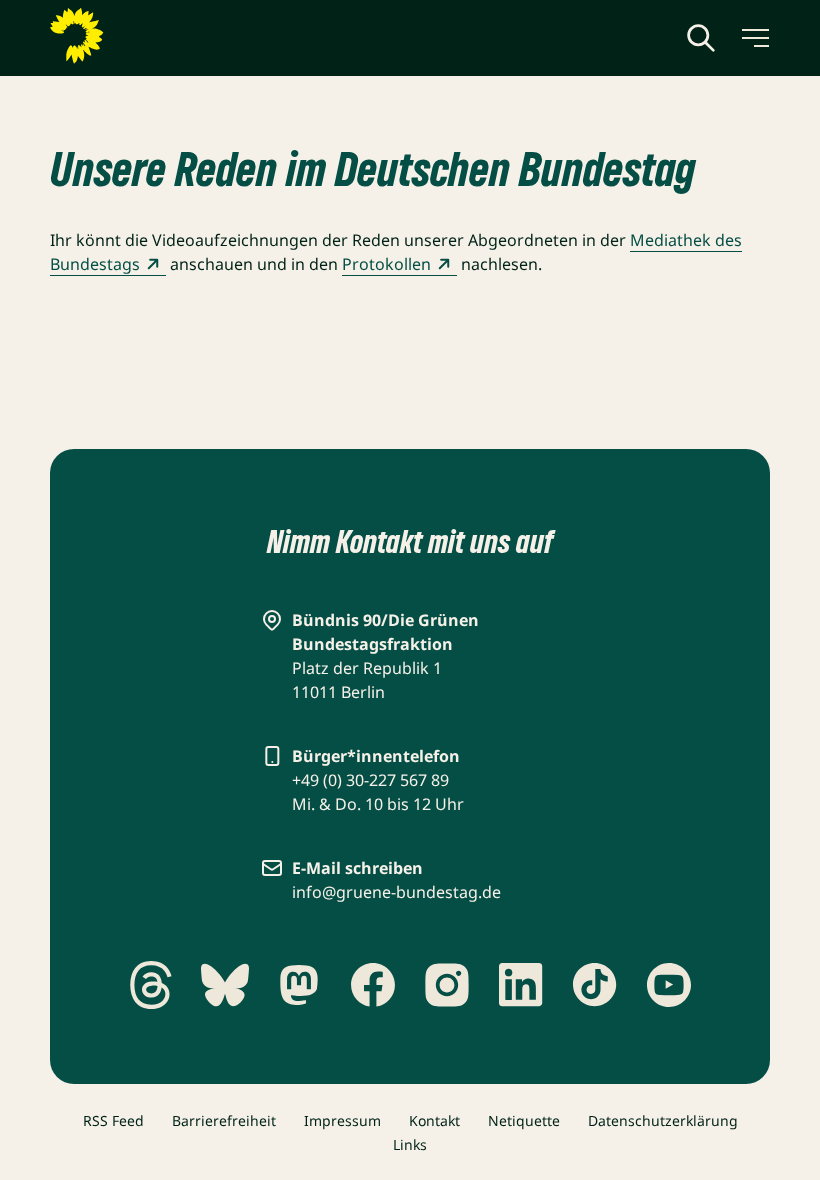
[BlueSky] (225, 985)
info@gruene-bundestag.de (396, 892)
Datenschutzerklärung (663, 1120)
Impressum (342, 1120)
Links (410, 1144)
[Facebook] (373, 985)
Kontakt (434, 1120)
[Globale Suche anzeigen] (701, 38)
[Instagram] (447, 985)
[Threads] (151, 985)
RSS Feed (113, 1120)
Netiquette (524, 1120)
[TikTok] (595, 985)
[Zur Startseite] (125, 36)
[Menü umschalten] (754, 38)
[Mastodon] (299, 985)
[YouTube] (669, 985)
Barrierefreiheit (224, 1120)
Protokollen (386, 264)
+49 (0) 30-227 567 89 (370, 780)
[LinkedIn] (521, 985)
